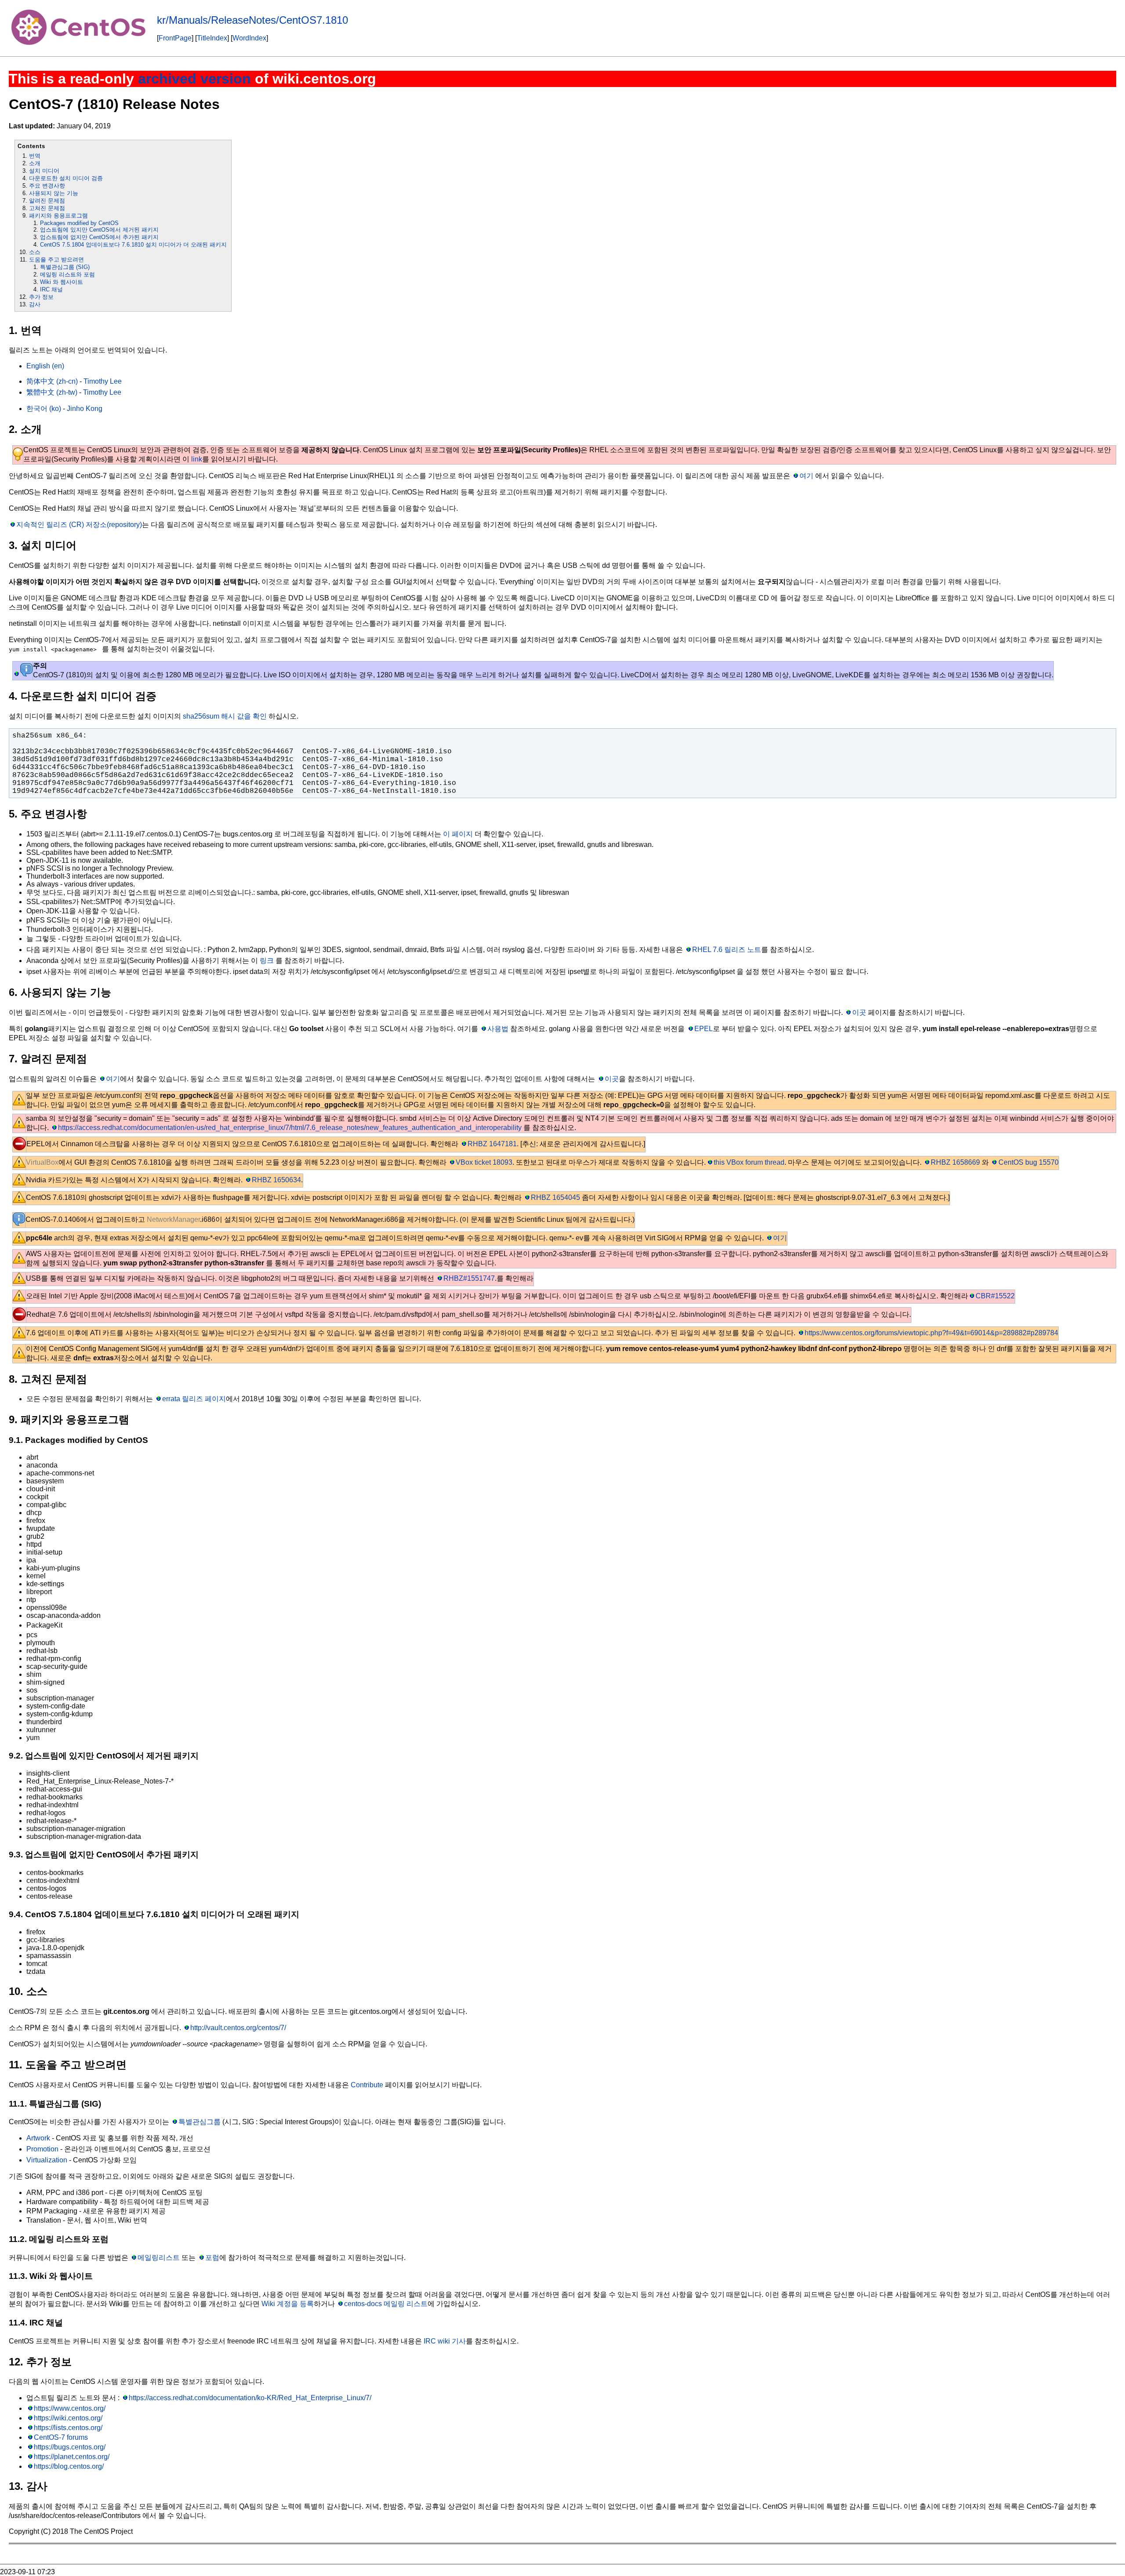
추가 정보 (41, 297)
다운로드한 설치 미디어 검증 (66, 178)
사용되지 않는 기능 (54, 193)
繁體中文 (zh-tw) (52, 392)
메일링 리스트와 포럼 (67, 274)
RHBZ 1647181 (492, 1144)
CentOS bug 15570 (1028, 1162)
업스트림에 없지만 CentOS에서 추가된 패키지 (99, 237)
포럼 (212, 2258)
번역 (35, 156)
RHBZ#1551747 (469, 1278)
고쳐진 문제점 (47, 208)
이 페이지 (458, 834)
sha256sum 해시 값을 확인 (225, 716)
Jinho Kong (85, 409)
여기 (806, 476)
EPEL (703, 1029)
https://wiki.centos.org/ (68, 2418)
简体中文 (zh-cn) (52, 381)
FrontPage (175, 38)
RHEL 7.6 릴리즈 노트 (727, 950)
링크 (267, 961)
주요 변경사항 (47, 186)
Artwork (38, 2138)
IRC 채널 (51, 289)
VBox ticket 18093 (484, 1162)
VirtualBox (42, 1162)
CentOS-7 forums (61, 2437)
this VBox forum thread (749, 1162)
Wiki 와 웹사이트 (62, 282)
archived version (194, 79)
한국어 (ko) (44, 409)
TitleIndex (212, 38)
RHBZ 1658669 (955, 1162)
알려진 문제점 (47, 201)
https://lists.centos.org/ (68, 2428)
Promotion (42, 2149)
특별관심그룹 (200, 2122)
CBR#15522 (995, 1296)
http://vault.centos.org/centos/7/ (238, 2028)
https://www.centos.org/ (70, 2408)
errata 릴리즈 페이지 (194, 1399)
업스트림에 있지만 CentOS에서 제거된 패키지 (99, 230)
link (197, 459)
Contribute (367, 2085)
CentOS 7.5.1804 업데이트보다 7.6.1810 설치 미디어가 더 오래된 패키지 (133, 245)
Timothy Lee (103, 381)
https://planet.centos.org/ (72, 2457)
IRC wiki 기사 (445, 2341)
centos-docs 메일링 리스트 (386, 2304)
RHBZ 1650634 (276, 1180)
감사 (35, 304)
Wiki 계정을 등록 (288, 2304)
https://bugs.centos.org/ (70, 2447)
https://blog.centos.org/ (69, 2466)
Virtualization (47, 2160)
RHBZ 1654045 (555, 1197)
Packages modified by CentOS (79, 223)
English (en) (45, 366)
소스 (35, 252)
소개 (35, 163)
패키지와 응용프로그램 (58, 216)
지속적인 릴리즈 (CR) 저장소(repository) (79, 525)
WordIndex (249, 38)
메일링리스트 (159, 2258)
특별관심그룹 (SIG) (65, 267)
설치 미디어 (44, 171)
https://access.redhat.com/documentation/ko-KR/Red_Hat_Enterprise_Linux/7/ (250, 2398)
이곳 (859, 1012)
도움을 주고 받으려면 (56, 260)
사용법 (498, 1029)
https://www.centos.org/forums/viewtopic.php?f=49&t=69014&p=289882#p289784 (931, 1333)
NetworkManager (173, 1219)
